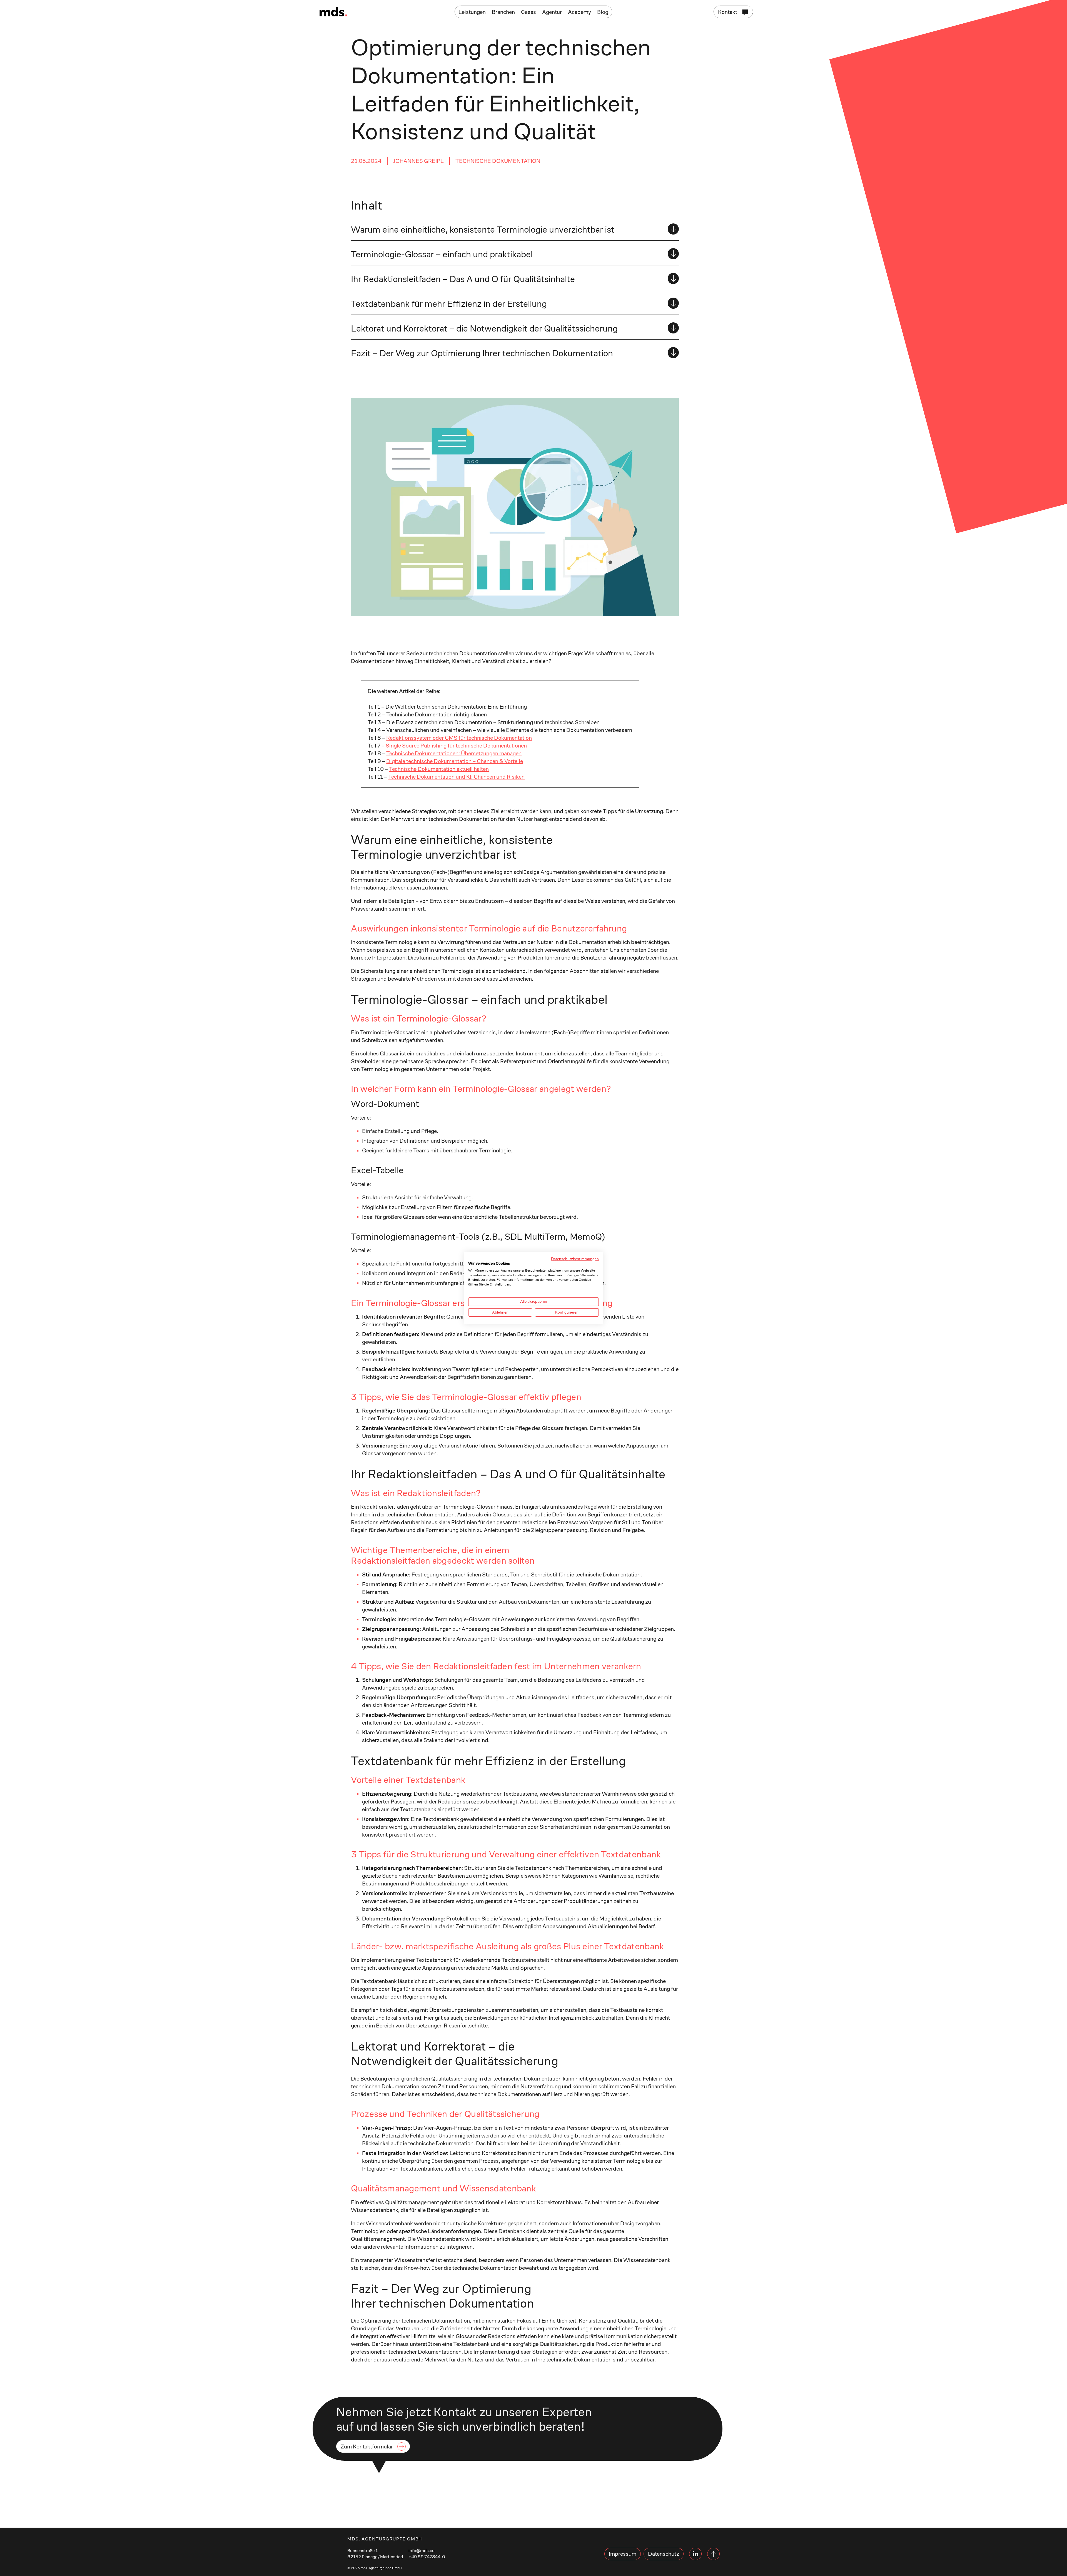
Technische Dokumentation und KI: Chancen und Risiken (456, 777)
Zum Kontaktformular (367, 2447)
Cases (528, 12)
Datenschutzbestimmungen (575, 1259)
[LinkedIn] (695, 2554)
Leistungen (472, 12)
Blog (603, 12)
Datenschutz (664, 2554)
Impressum (623, 2554)
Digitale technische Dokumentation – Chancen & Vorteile (455, 761)
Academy (579, 12)
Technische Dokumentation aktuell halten (439, 769)
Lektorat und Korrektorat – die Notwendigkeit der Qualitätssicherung (484, 328)
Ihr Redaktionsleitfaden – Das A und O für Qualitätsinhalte (463, 279)
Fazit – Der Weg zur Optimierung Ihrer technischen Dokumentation (482, 353)
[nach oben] (713, 2554)
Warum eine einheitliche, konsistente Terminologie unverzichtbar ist (483, 230)
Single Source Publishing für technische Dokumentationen (456, 746)
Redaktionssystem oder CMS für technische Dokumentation (459, 738)
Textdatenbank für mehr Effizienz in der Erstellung (449, 304)
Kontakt (728, 12)
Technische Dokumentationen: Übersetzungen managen (454, 753)
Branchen (503, 12)
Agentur (552, 12)
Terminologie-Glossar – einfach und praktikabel (442, 254)
